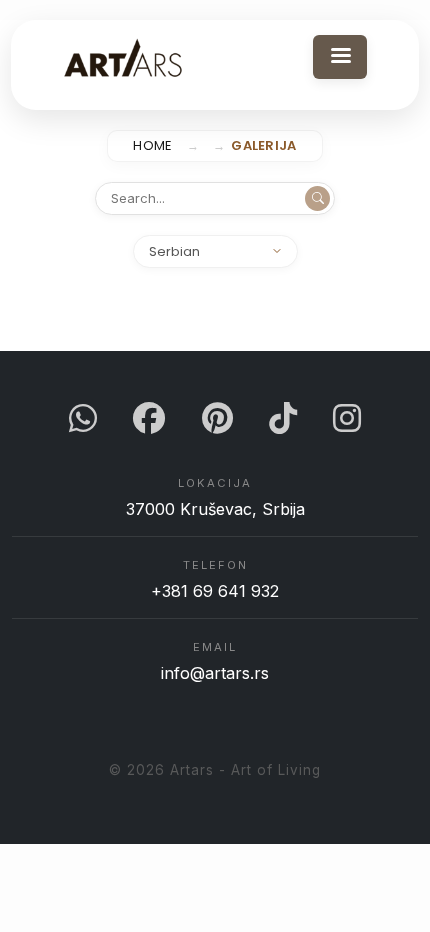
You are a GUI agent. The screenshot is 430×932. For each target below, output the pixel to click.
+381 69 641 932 (215, 591)
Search (317, 198)
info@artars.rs (215, 673)
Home (152, 145)
